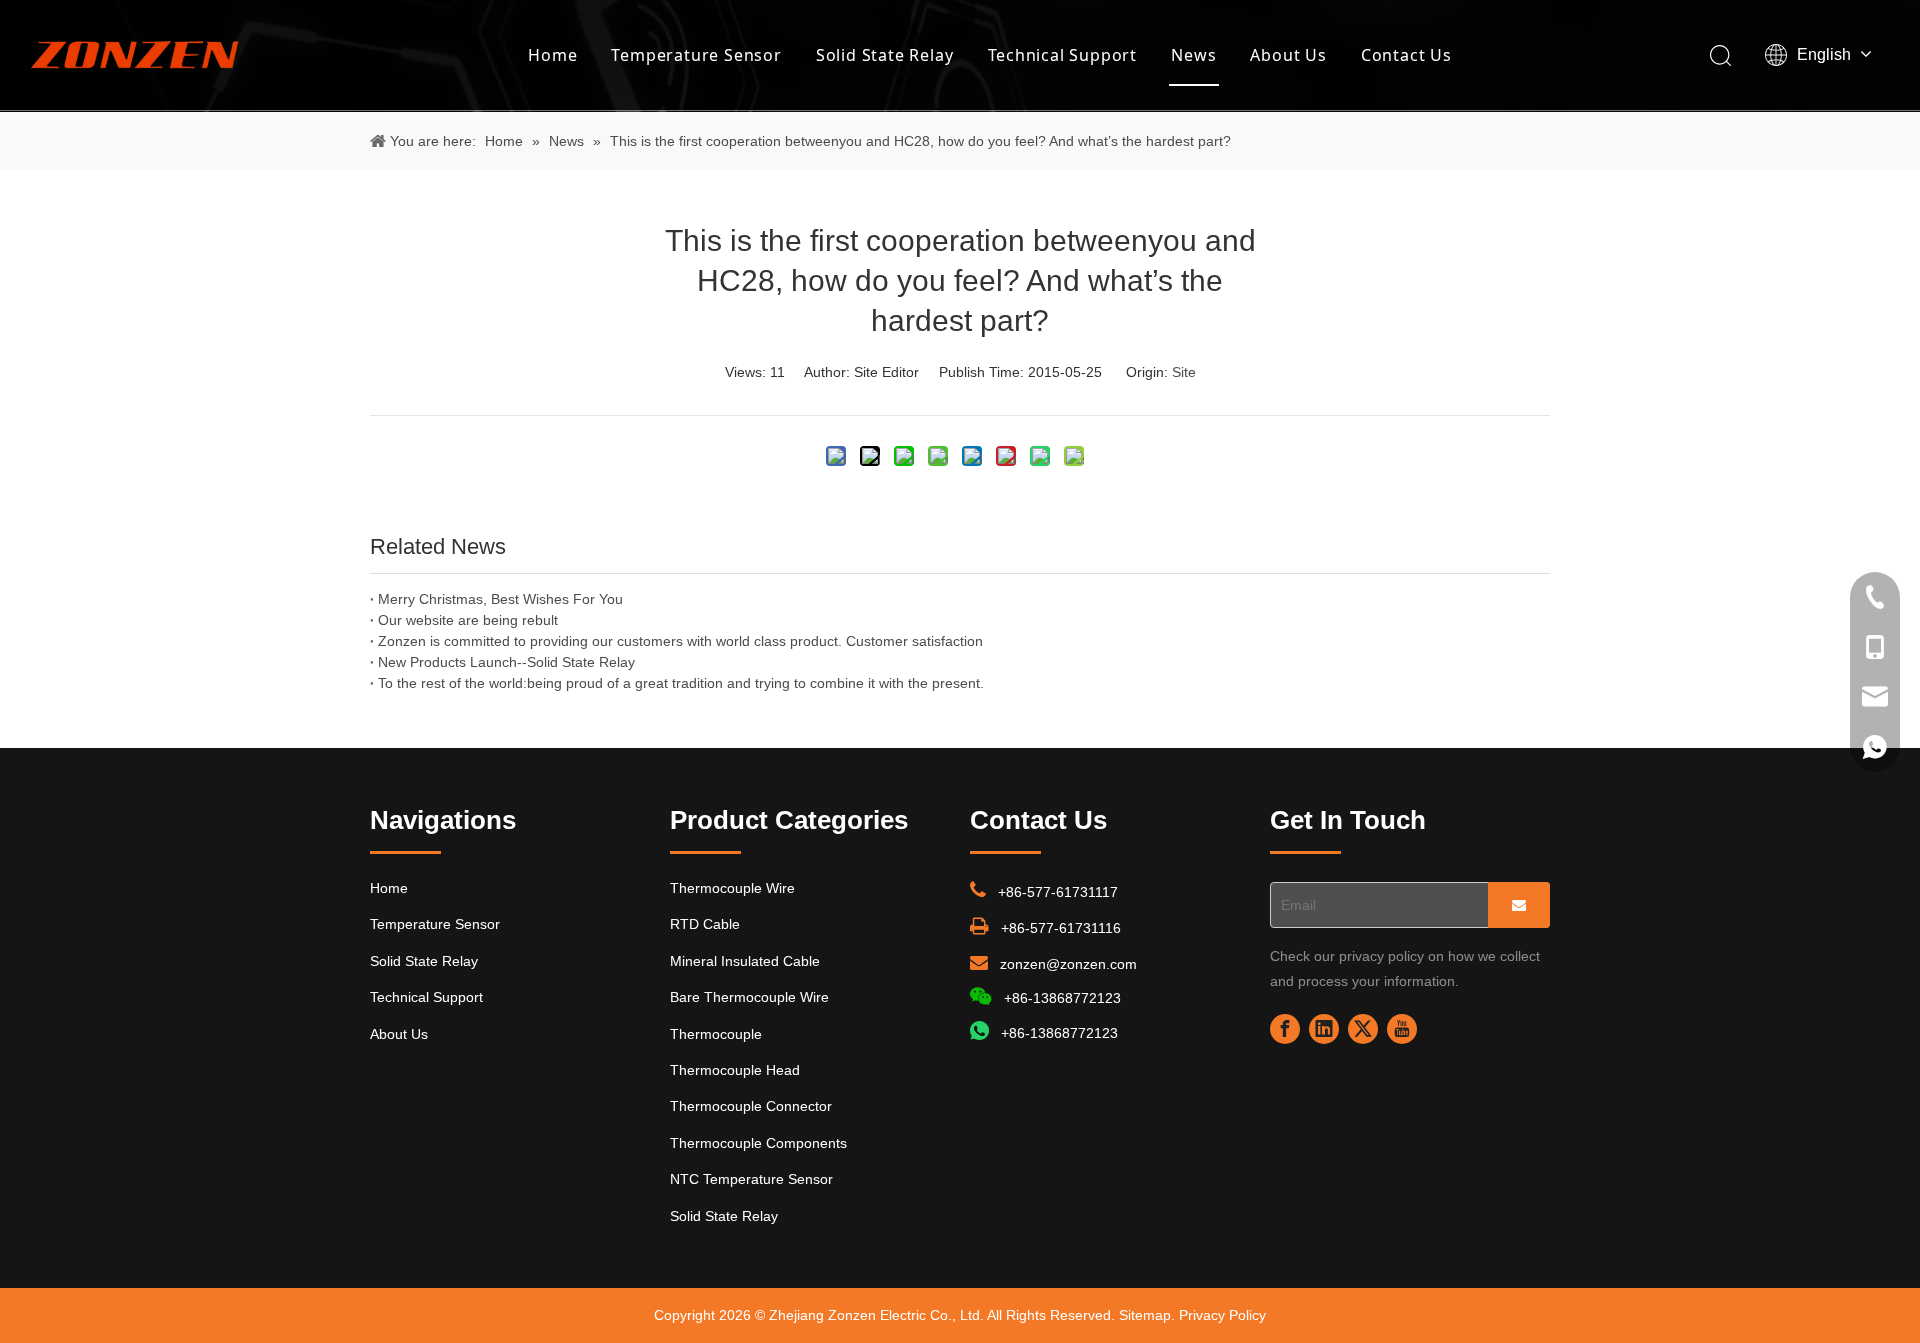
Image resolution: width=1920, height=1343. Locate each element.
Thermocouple (716, 1034)
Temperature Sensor (696, 55)
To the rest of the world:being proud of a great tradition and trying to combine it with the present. (681, 683)
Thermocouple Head (735, 1070)
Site (1184, 372)
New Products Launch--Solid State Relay (506, 662)
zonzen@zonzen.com (1068, 964)
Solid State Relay (885, 55)
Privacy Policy (1222, 1315)
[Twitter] (1363, 1029)
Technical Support (1063, 55)
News (1193, 55)
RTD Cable (705, 924)
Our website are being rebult (468, 620)
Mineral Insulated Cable (745, 961)
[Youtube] (1402, 1029)
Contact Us (1406, 55)
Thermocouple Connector (751, 1106)
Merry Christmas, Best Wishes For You (500, 599)
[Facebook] (1285, 1029)
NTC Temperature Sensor (751, 1179)
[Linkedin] (1324, 1029)
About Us (1288, 55)
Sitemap (1145, 1315)
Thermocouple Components (758, 1143)
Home (552, 55)
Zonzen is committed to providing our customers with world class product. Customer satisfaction (680, 641)
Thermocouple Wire (732, 888)
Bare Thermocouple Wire (749, 997)
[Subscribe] (1519, 905)
